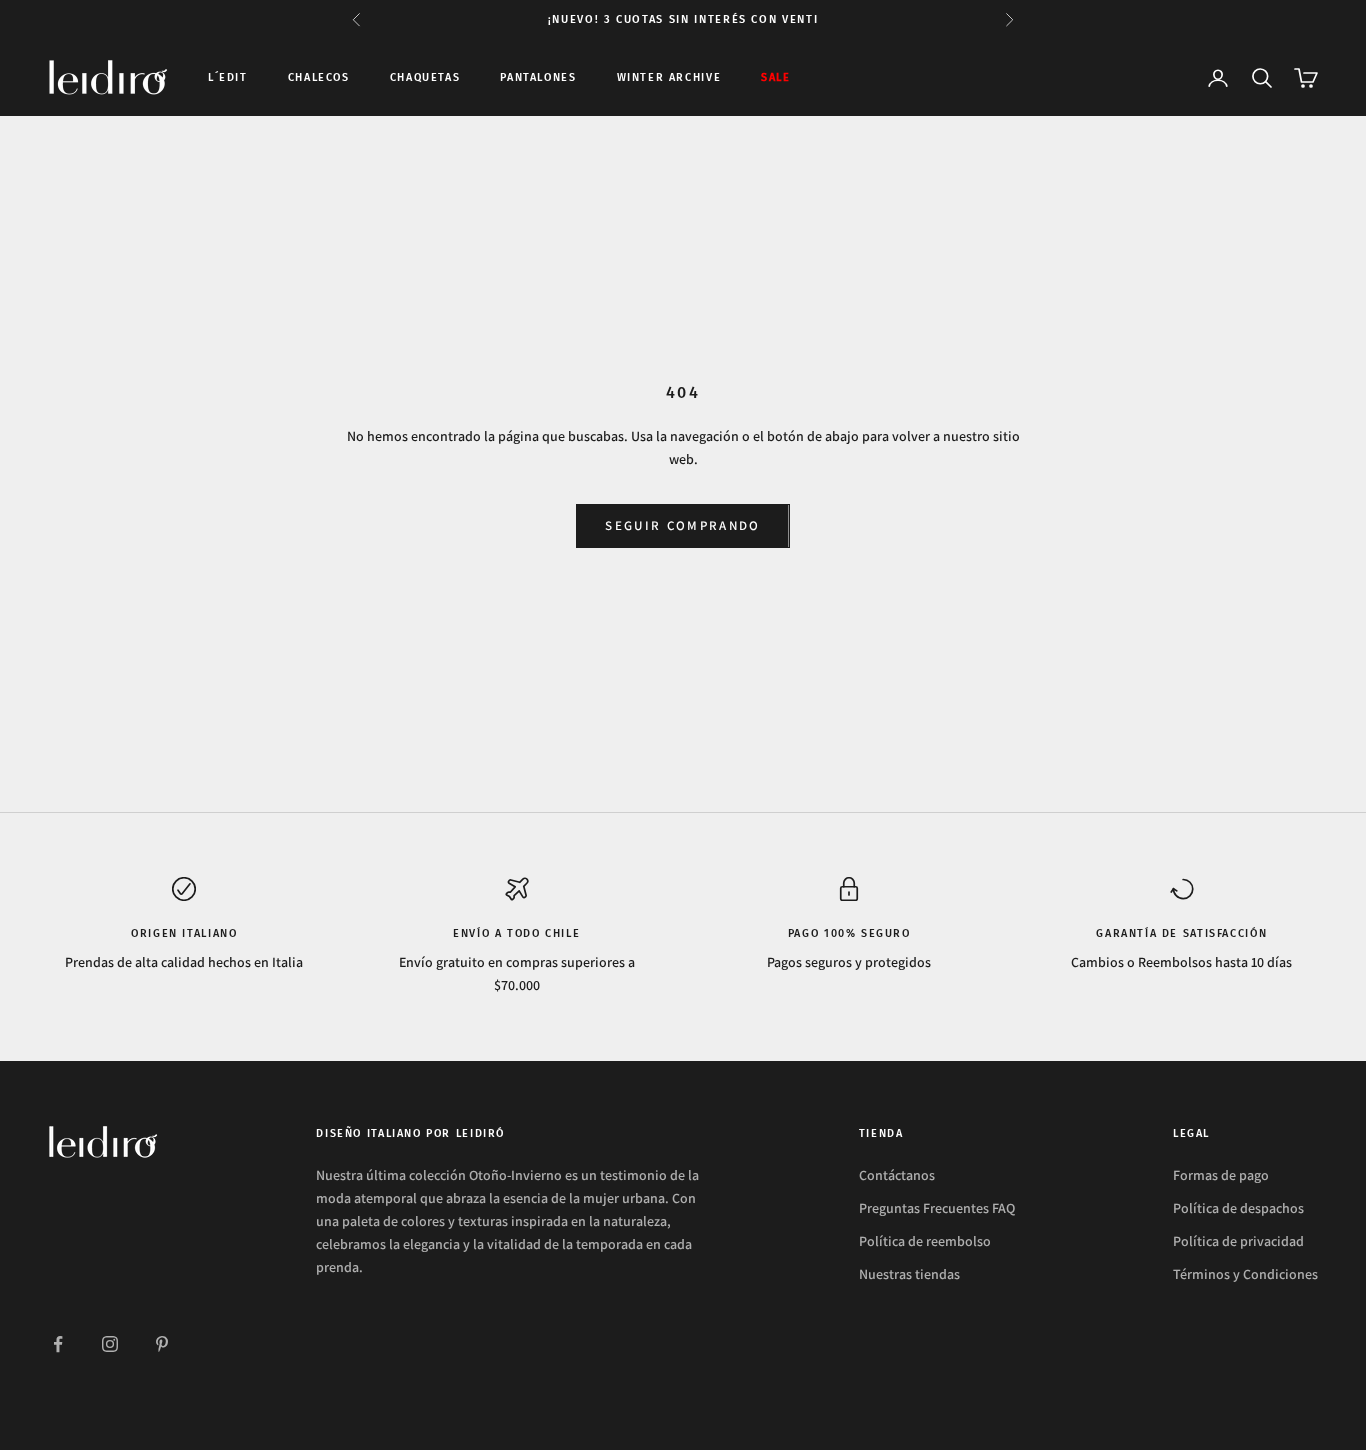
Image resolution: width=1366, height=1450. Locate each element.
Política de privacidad (1238, 1241)
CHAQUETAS (425, 77)
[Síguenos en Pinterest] (162, 1344)
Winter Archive (669, 77)
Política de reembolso (925, 1241)
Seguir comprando (682, 525)
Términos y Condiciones (1245, 1274)
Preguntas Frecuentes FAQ (937, 1208)
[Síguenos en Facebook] (58, 1344)
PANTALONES (538, 77)
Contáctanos (897, 1175)
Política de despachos (1238, 1208)
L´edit (228, 77)
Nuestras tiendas (909, 1274)
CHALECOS (319, 77)
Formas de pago (1221, 1175)
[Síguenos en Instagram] (110, 1344)
